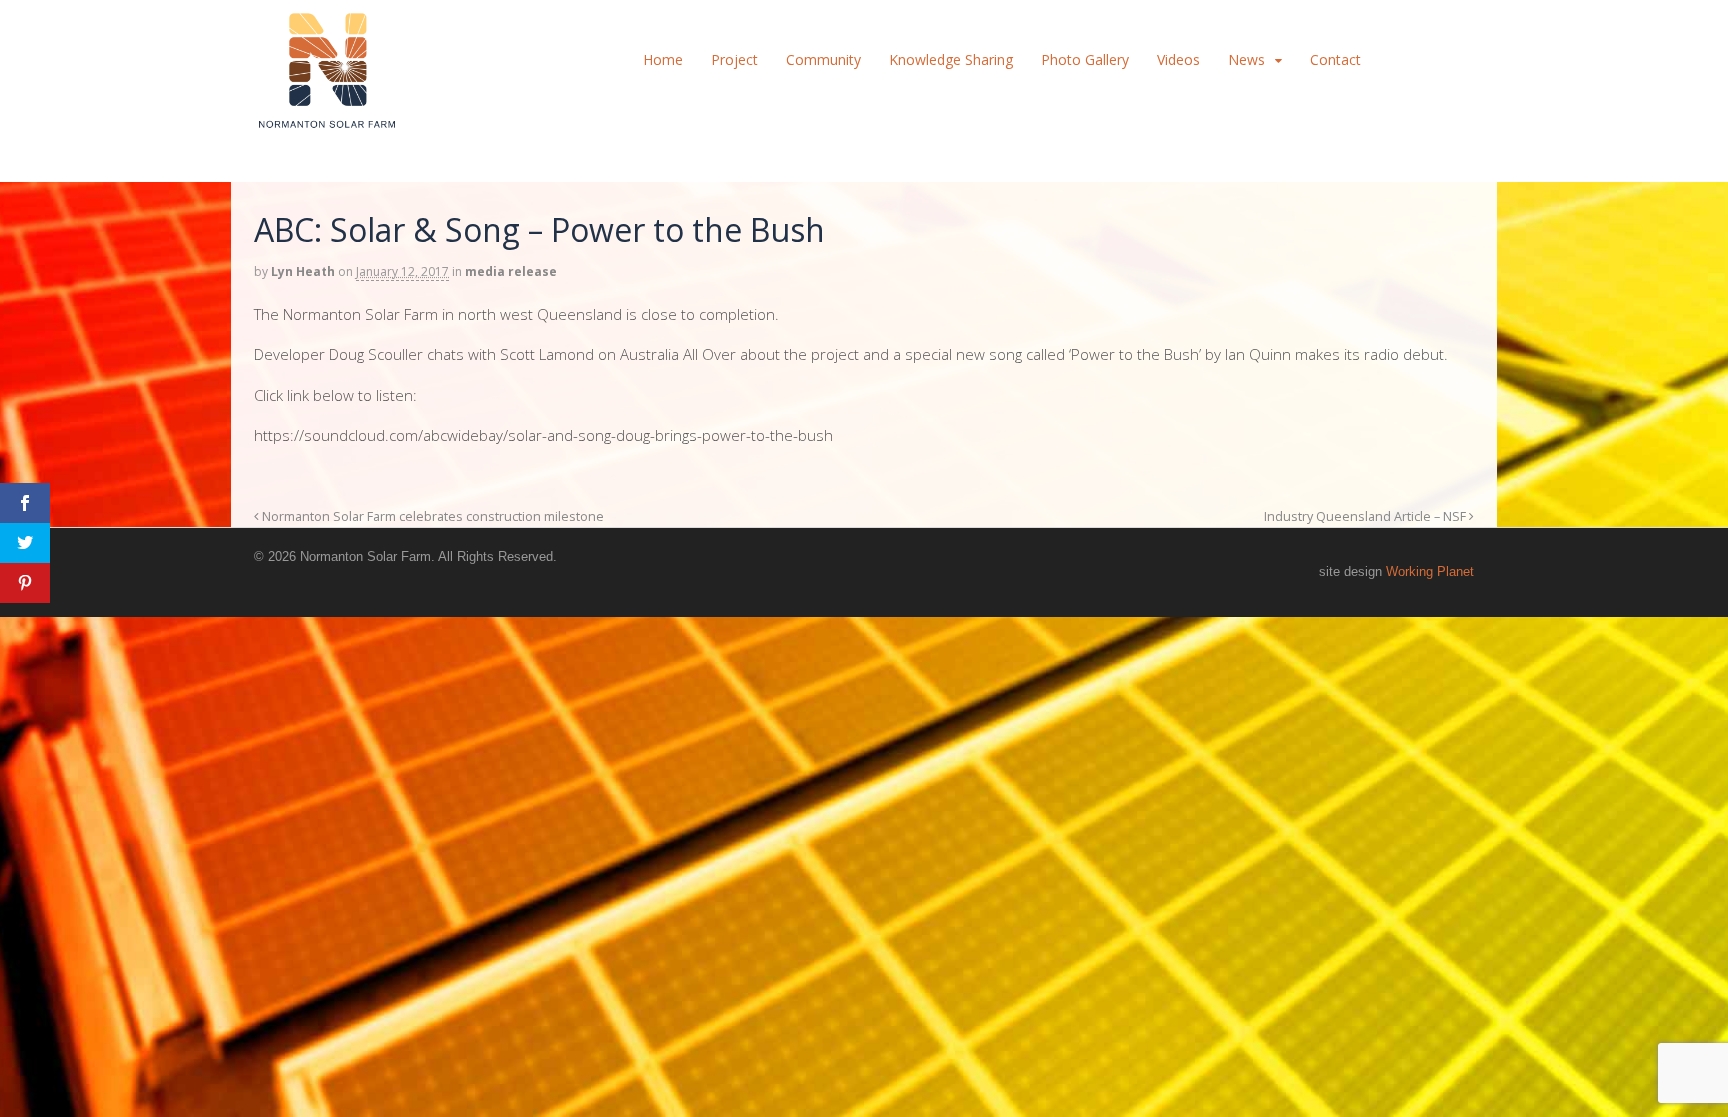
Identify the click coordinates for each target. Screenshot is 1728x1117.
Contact (1335, 59)
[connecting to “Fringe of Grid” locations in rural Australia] (327, 119)
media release (511, 271)
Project (734, 59)
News (1246, 59)
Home (663, 59)
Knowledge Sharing (951, 59)
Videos (1178, 59)
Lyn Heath (303, 271)
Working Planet (1430, 571)
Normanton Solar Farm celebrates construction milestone (431, 516)
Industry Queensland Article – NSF (1366, 516)
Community (823, 59)
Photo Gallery (1085, 59)
